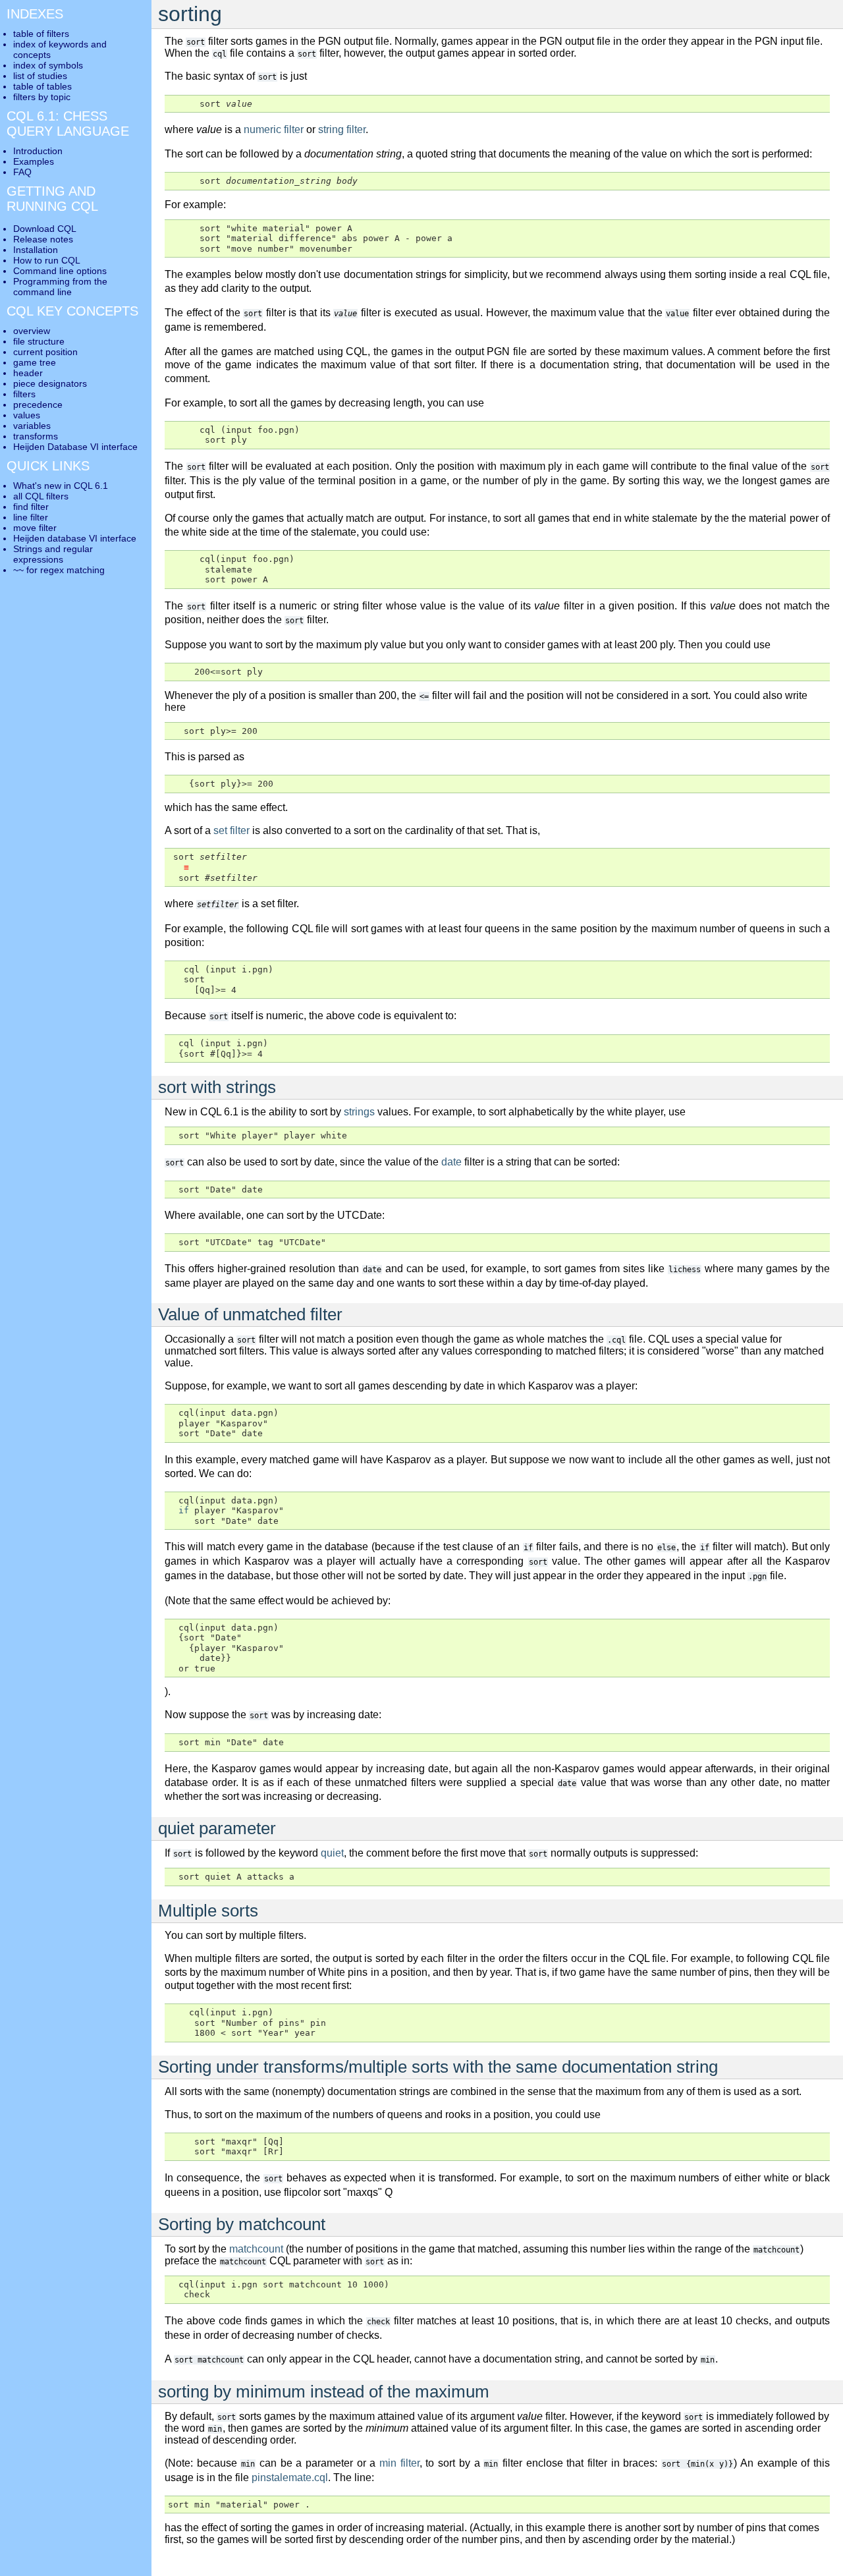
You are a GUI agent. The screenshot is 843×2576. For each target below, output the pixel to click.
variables (32, 426)
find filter (31, 507)
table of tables (42, 86)
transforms (36, 436)
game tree (35, 362)
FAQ (22, 172)
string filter (342, 129)
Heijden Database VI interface (75, 447)
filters (24, 394)
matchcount (256, 2249)
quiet (332, 1853)
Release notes (43, 239)
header (28, 373)
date (451, 1162)
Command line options (60, 271)
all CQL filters (41, 496)
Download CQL (45, 229)
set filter (231, 830)
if (184, 1510)
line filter (31, 517)
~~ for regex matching (59, 570)
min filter (399, 2463)
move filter (35, 528)
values (27, 415)
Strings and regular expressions (53, 554)
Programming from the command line (60, 287)
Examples (34, 161)
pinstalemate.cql (290, 2478)
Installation (36, 250)
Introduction (38, 151)
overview (32, 331)
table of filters (41, 34)
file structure (39, 341)
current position (45, 352)
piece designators (50, 383)
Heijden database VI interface (75, 538)
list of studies (40, 76)
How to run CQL (47, 260)
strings (359, 1112)
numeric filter (274, 129)
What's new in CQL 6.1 (61, 486)
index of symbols (48, 65)
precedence (38, 405)
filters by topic (42, 97)
